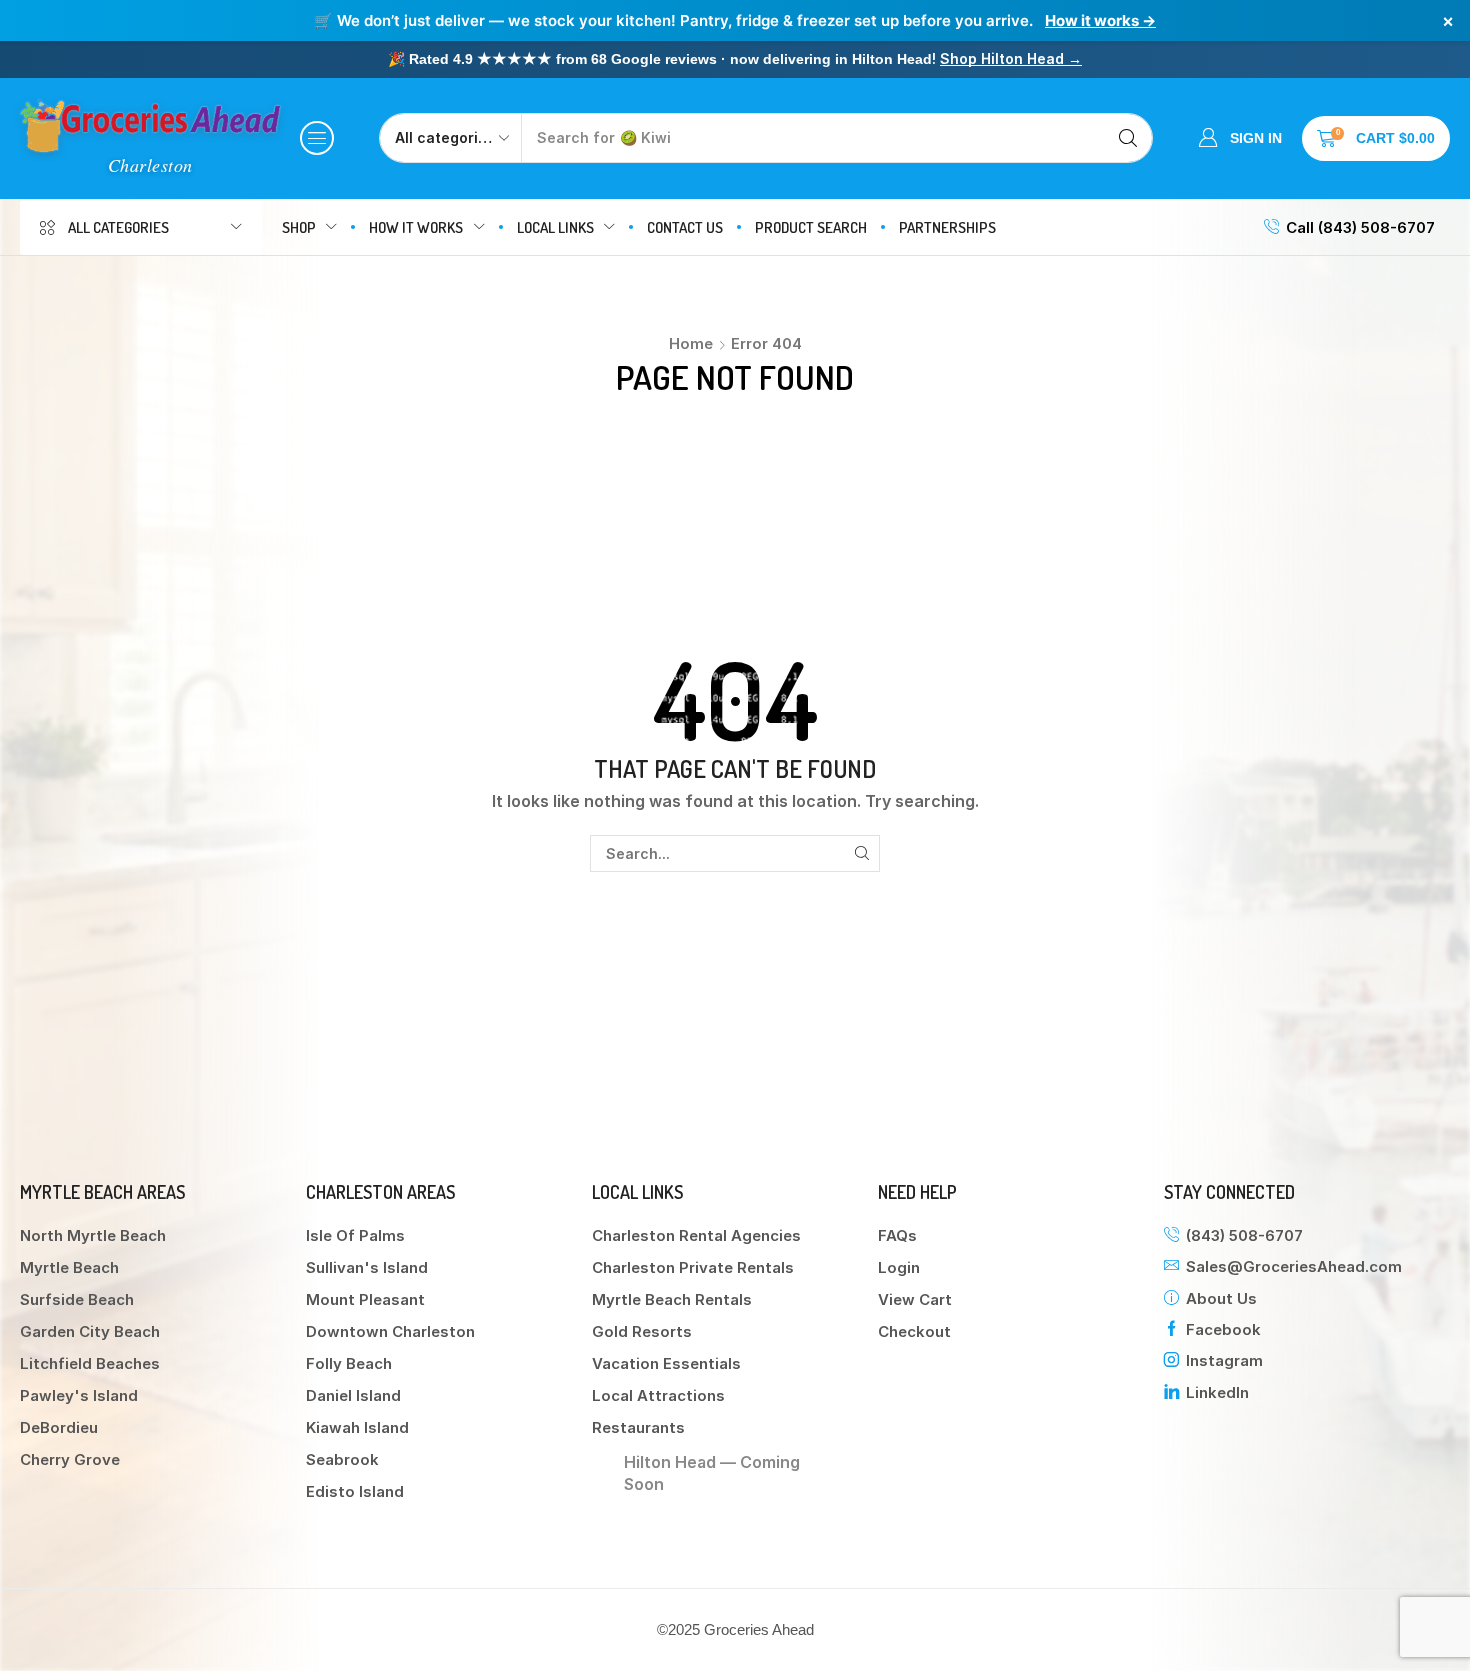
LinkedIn (1217, 1392)
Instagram (1224, 1360)
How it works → (1100, 20)
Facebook (1223, 1329)
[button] (317, 138)
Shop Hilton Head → (1011, 58)
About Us (1221, 1298)
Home (691, 343)
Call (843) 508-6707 (1360, 227)
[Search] (1128, 138)
